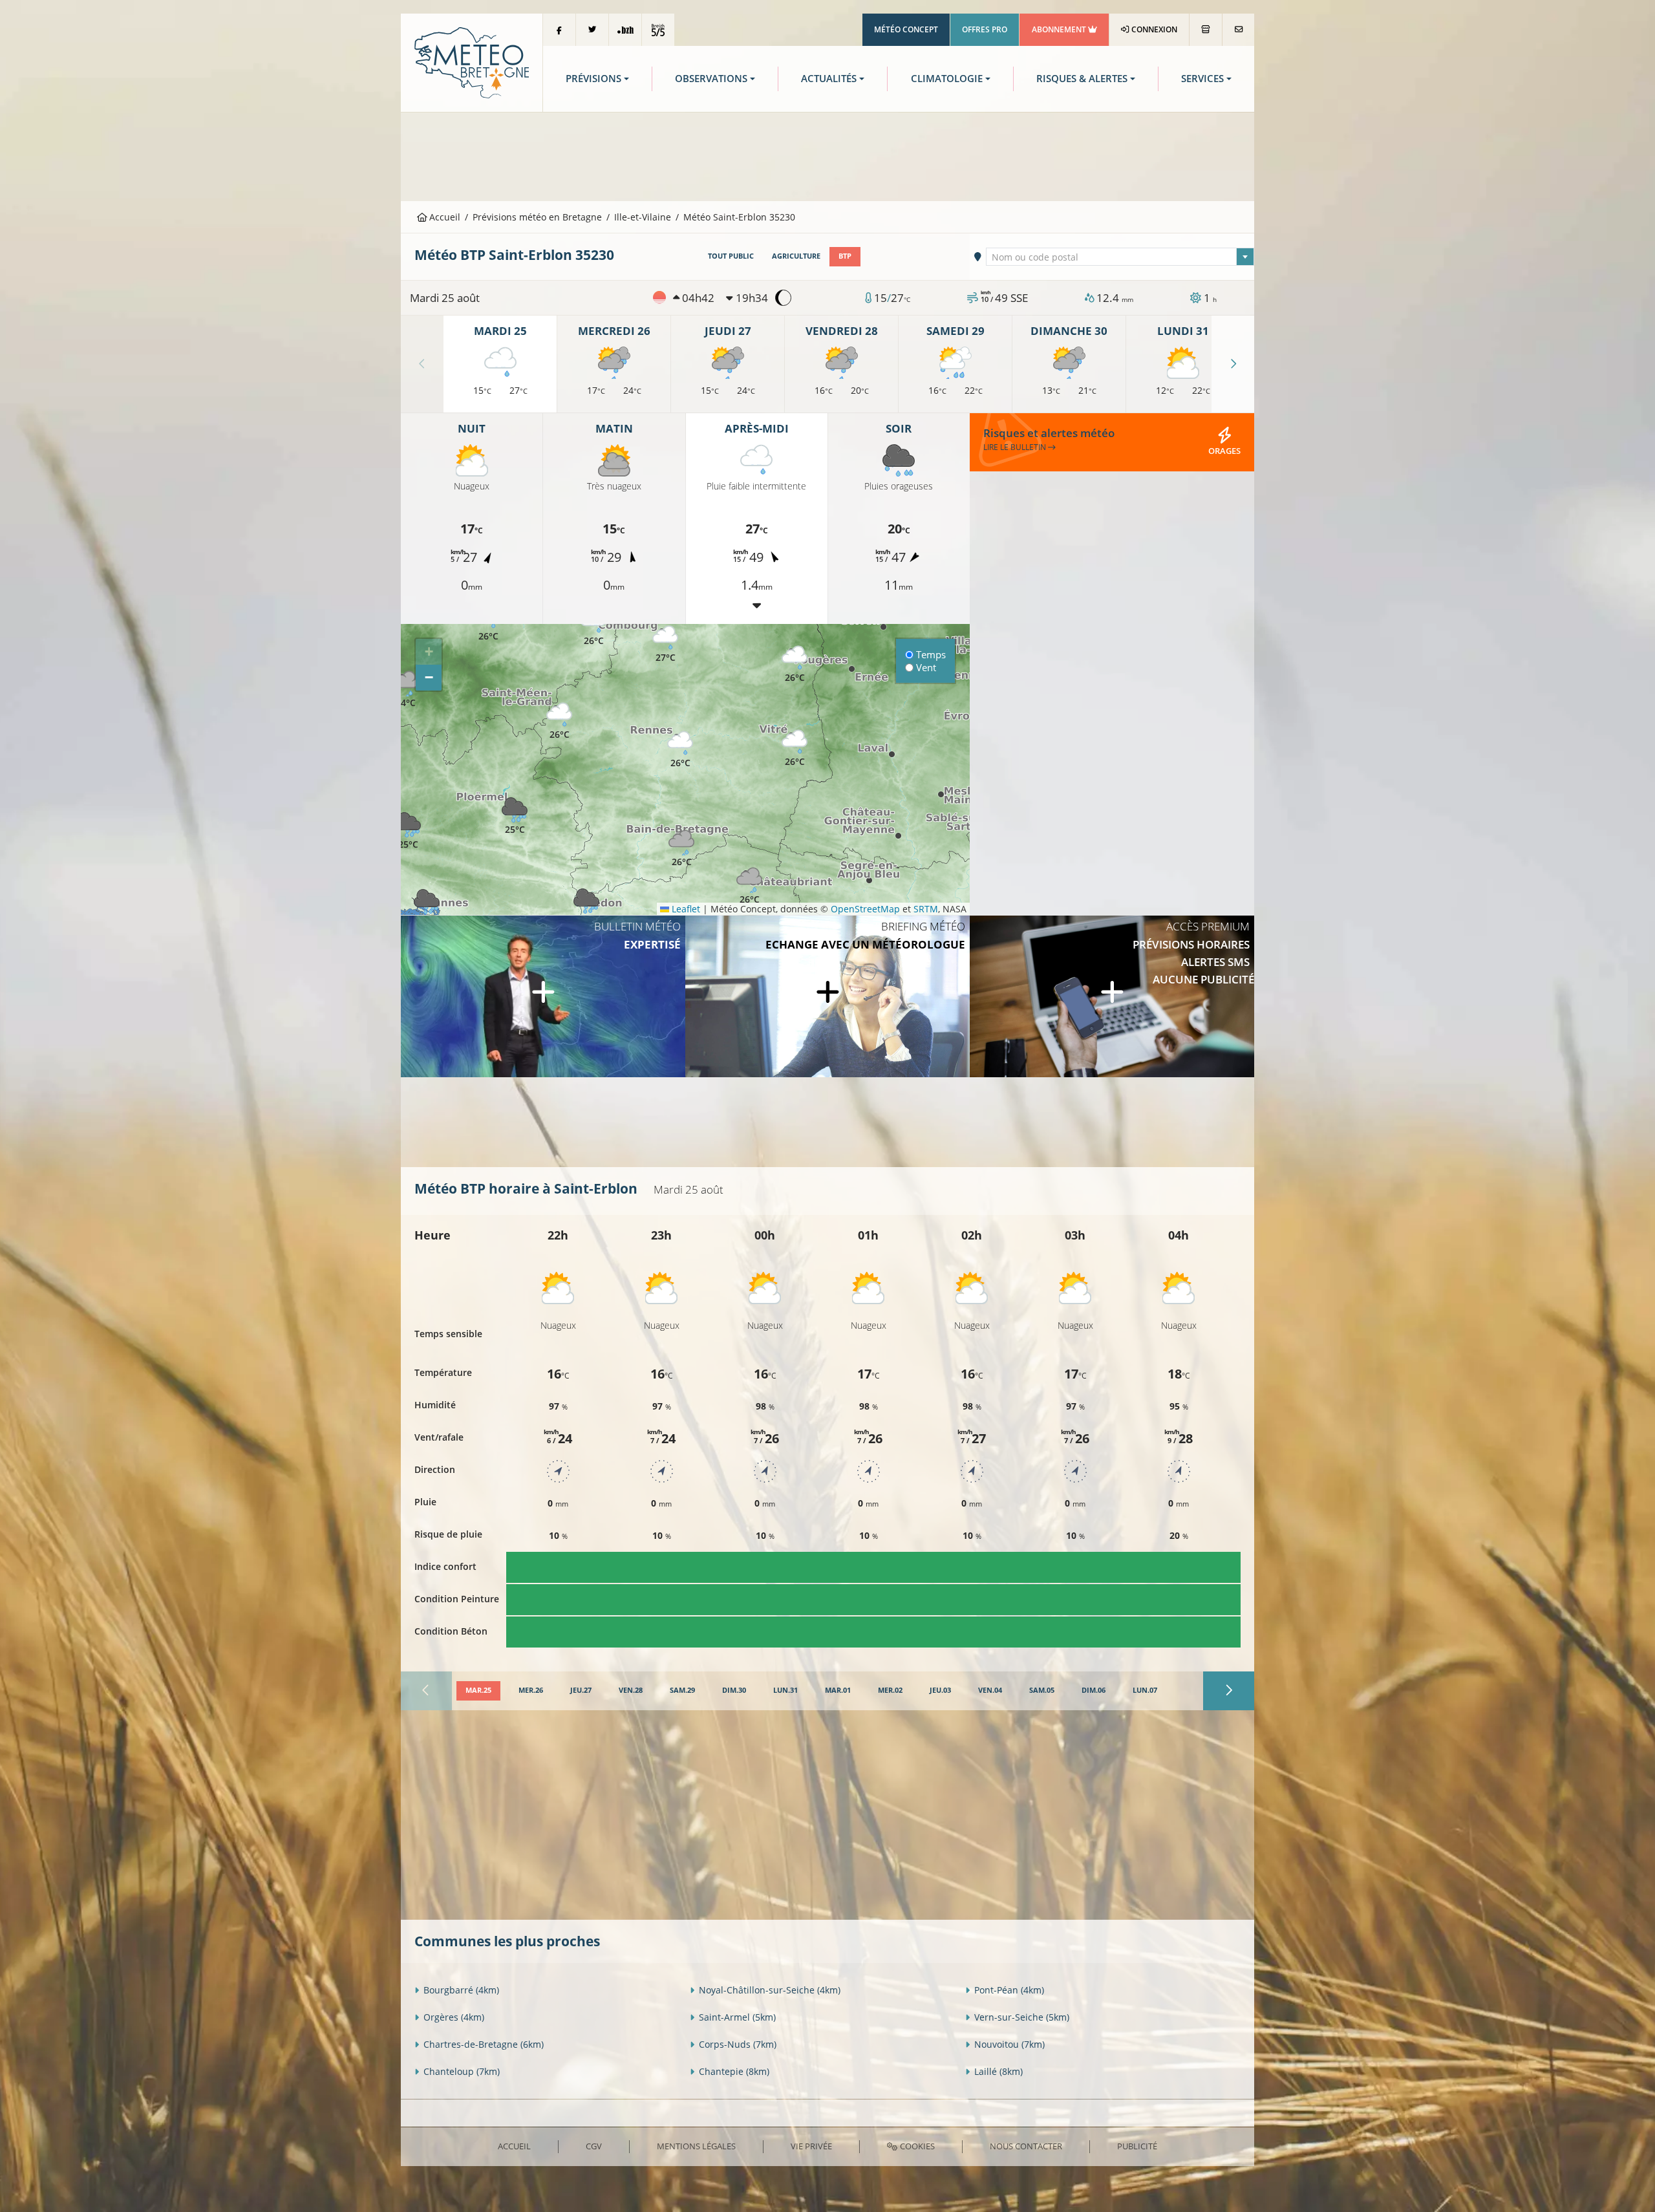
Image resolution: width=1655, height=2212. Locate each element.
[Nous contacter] (1238, 30)
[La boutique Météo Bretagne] (1206, 30)
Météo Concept (906, 29)
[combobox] (1120, 257)
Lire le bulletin (1016, 447)
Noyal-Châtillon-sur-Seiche (770, 1990)
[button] (408, 831)
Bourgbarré (461, 1990)
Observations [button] (711, 79)
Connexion (1153, 29)
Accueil (443, 217)
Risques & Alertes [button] (1082, 79)
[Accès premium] (1112, 996)
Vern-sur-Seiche (1022, 2017)
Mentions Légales (696, 2146)
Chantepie (734, 2071)
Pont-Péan (1009, 1990)
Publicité (1137, 2146)
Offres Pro (985, 29)
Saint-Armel (737, 2017)
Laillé (998, 2071)
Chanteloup (462, 2071)
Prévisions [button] (593, 79)
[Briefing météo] (827, 996)
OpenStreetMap (865, 909)
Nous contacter (1026, 2146)
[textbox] (1120, 257)
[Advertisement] (827, 155)
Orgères (454, 2017)
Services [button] (1202, 79)
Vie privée (811, 2146)
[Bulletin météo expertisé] (543, 996)
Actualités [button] (829, 79)
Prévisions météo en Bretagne (537, 217)
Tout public (731, 256)
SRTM (926, 909)
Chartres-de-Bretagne (484, 2044)
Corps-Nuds (738, 2044)
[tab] (478, 1691)
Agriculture (796, 256)
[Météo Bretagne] (472, 62)
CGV (594, 2146)
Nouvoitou (1009, 2044)
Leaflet (685, 909)
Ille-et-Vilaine (643, 217)
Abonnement (1060, 29)
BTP (845, 256)
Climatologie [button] (947, 79)
